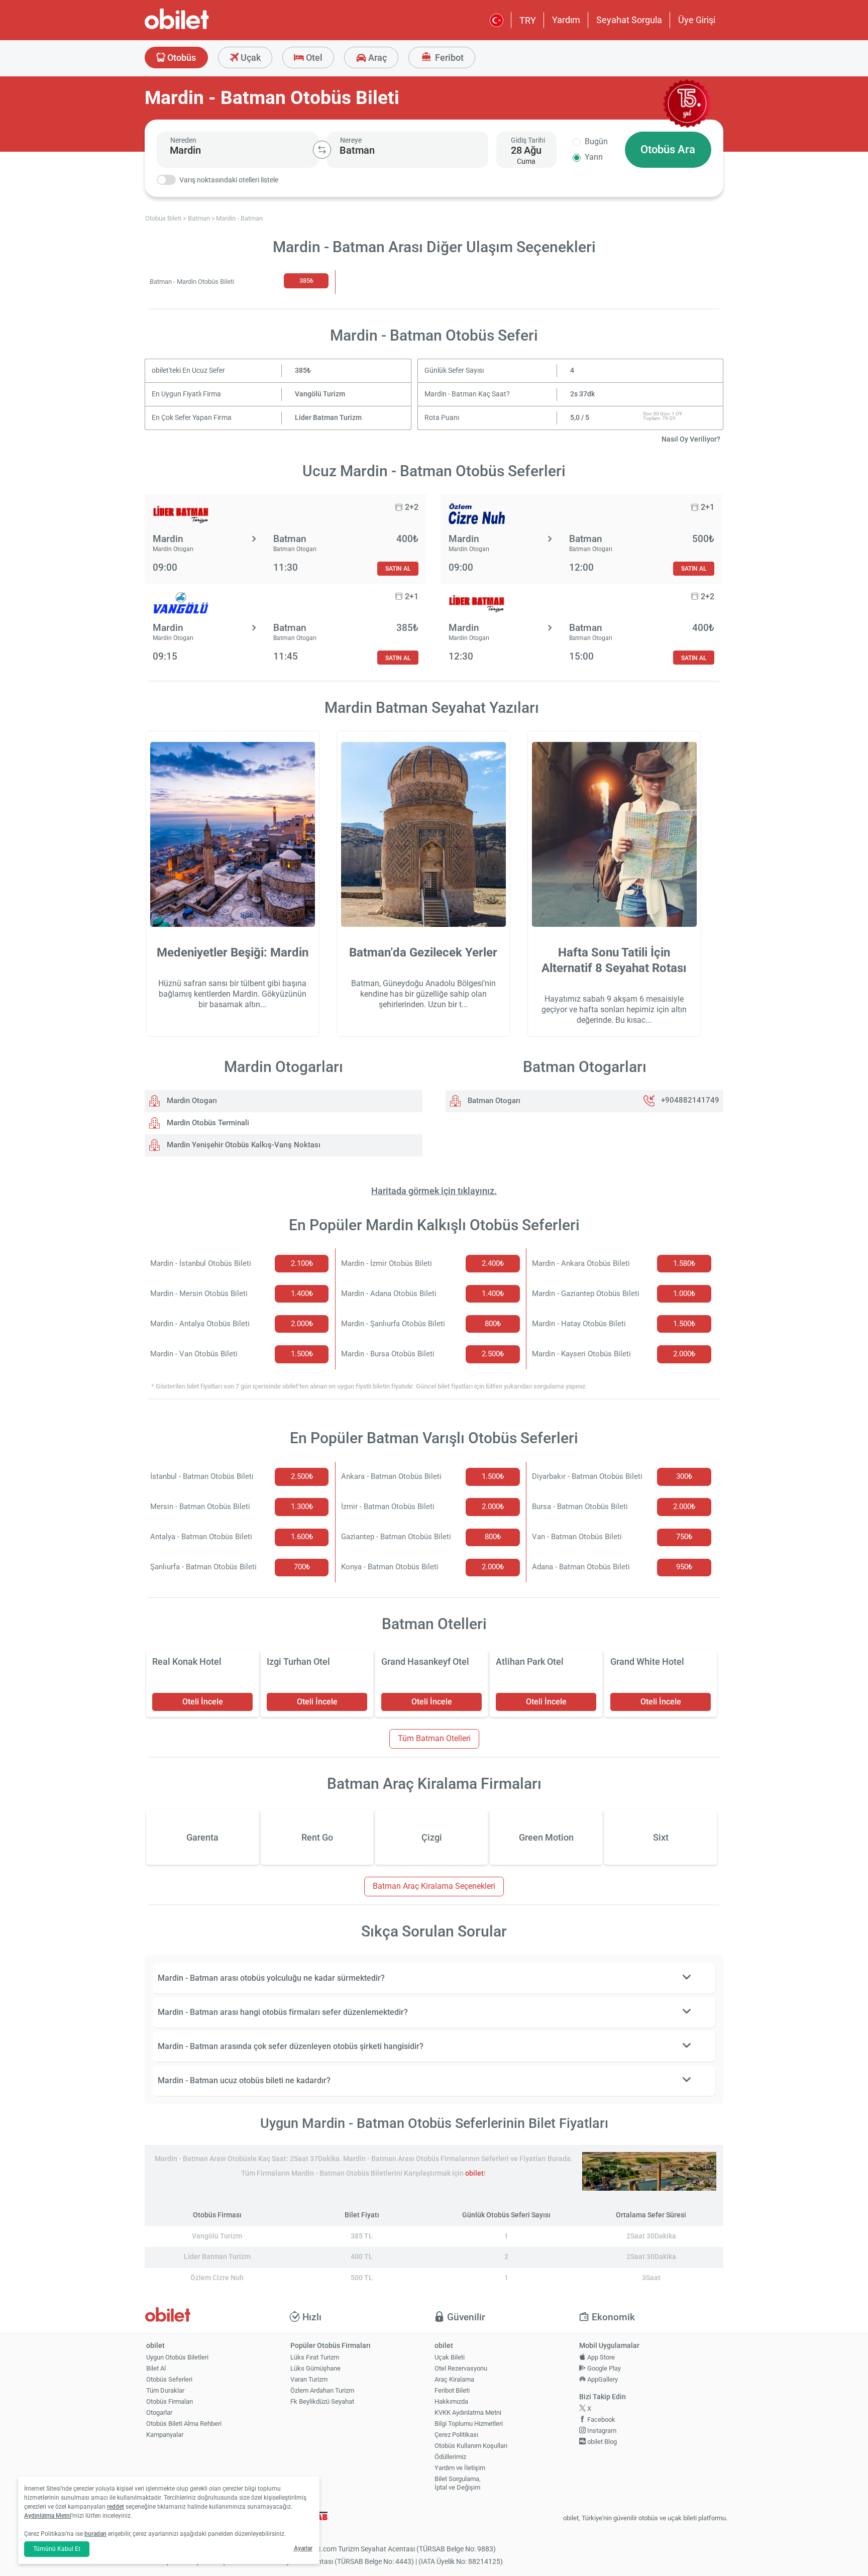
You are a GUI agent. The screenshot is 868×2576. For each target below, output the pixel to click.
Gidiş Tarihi (528, 140)
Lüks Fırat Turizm (315, 2357)
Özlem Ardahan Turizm (322, 2390)
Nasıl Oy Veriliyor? (691, 439)
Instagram (601, 2431)
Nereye (351, 140)
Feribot (448, 58)
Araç (376, 58)
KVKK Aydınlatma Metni (468, 2412)
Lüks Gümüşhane (315, 2368)
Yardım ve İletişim (460, 2468)
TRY (528, 20)
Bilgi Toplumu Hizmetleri (469, 2424)
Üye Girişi (697, 20)
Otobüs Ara (668, 149)
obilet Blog (601, 2442)
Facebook (601, 2420)
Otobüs (181, 58)
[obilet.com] (201, 28)
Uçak (250, 58)
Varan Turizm (309, 2379)
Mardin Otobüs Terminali (207, 1123)
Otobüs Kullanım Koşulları (471, 2446)
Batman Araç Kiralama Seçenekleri (434, 1886)
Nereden (183, 140)
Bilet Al (156, 2368)
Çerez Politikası (456, 2435)
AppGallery (602, 2379)
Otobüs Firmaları (170, 2401)
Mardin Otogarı (191, 1101)
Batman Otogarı (493, 1101)
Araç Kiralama (454, 2379)
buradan (95, 2534)
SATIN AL (398, 568)
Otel (313, 58)
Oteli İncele (203, 1702)
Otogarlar (159, 2412)
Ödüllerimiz (450, 2457)
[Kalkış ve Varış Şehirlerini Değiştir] (322, 150)
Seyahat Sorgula (629, 20)
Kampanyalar (165, 2435)
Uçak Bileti (450, 2357)
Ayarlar (303, 2548)
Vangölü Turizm (320, 394)
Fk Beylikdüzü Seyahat (322, 2401)
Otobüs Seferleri (169, 2379)
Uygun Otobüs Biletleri (177, 2357)
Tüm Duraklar (165, 2390)
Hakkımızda (451, 2401)
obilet (474, 2173)
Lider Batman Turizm (328, 418)
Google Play (603, 2368)
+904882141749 (690, 1101)
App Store (600, 2357)
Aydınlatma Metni (48, 2516)
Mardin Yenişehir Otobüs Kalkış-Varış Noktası (243, 1145)
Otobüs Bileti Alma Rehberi (184, 2424)
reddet (116, 2507)
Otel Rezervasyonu (461, 2368)
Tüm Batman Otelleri (434, 1738)
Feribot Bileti (452, 2390)
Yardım (566, 20)
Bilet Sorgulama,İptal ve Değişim (458, 2483)
